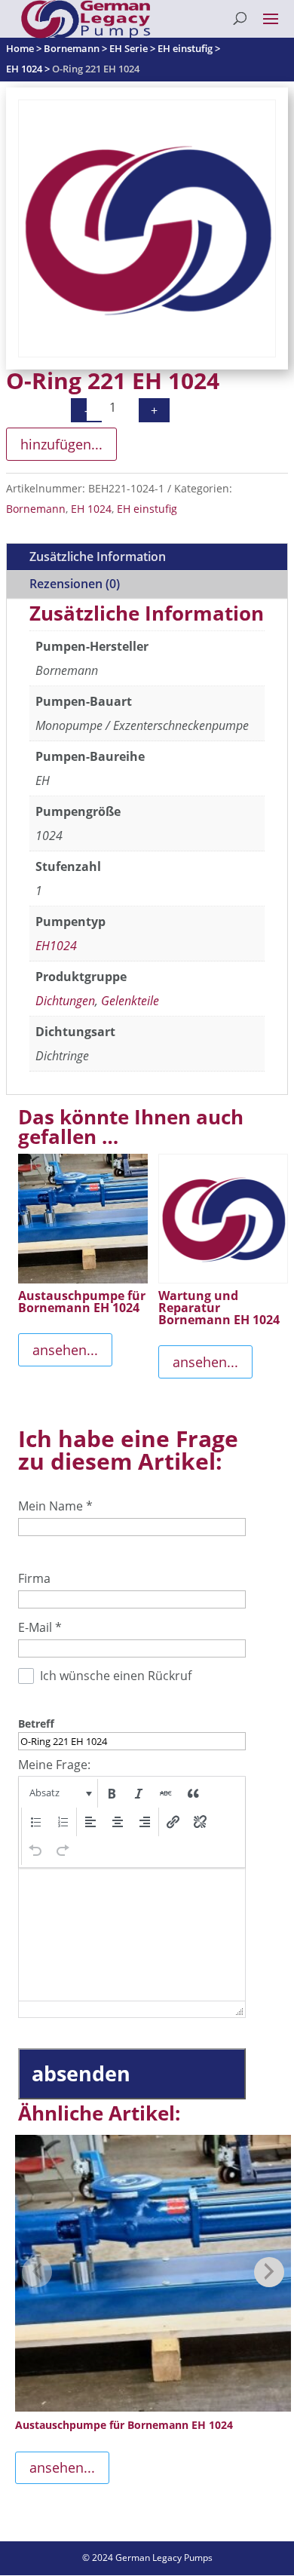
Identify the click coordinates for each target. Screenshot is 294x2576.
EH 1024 (91, 509)
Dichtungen (65, 1001)
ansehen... (65, 1350)
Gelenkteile (130, 1001)
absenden (81, 2073)
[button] (59, 1793)
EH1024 (56, 946)
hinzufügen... (61, 444)
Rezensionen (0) (75, 584)
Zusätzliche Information (98, 557)
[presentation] (59, 1793)
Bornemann (36, 509)
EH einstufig (147, 509)
